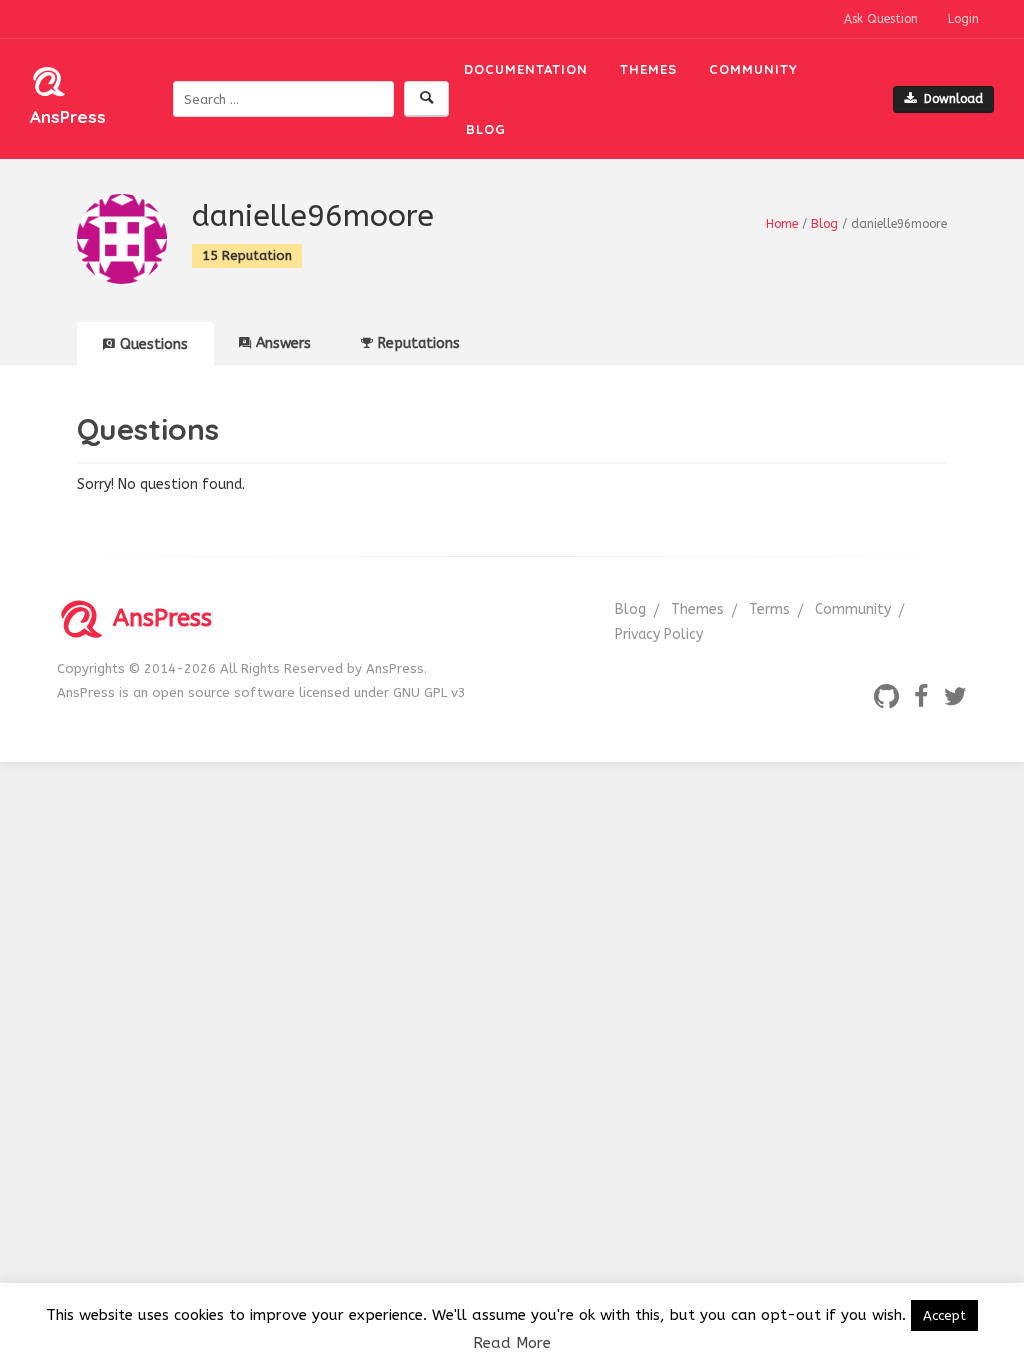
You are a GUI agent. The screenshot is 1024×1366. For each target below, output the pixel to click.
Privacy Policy (659, 634)
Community (753, 69)
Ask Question (881, 19)
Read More (512, 1343)
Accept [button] (944, 1315)
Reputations (419, 343)
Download (953, 99)
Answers (283, 343)
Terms (769, 609)
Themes (648, 69)
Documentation (526, 69)
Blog (486, 129)
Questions (154, 344)
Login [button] (963, 19)
